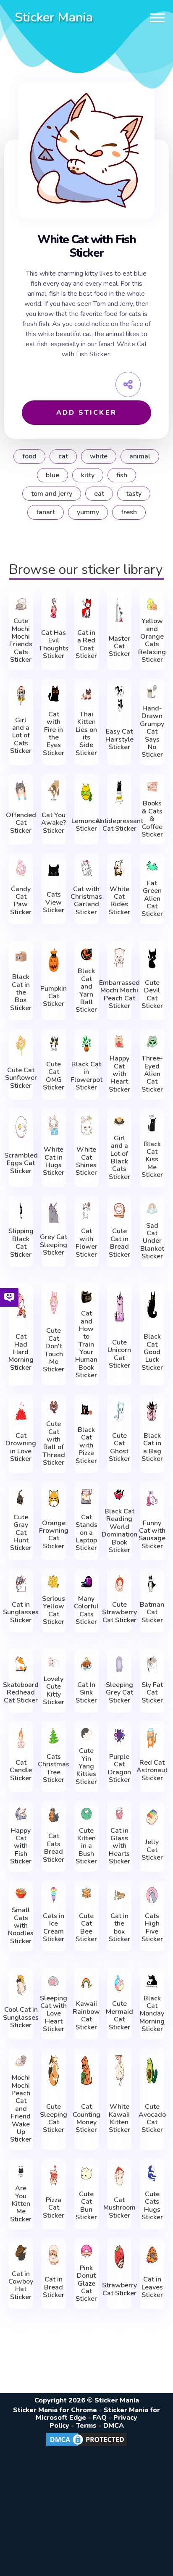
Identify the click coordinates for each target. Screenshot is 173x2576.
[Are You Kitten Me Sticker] (21, 2172)
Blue (52, 475)
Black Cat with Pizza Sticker (86, 1445)
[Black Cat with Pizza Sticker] (86, 1409)
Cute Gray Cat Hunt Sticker (21, 1533)
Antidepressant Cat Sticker (119, 825)
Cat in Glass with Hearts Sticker (119, 1846)
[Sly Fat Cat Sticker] (152, 1664)
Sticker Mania (54, 17)
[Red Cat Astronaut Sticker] (152, 1738)
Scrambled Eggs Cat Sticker (21, 1163)
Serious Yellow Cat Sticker (54, 1610)
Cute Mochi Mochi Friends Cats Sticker (21, 640)
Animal (140, 456)
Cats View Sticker (54, 902)
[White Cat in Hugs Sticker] (54, 1125)
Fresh (129, 512)
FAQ (100, 2418)
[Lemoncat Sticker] (86, 792)
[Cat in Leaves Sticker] (152, 2255)
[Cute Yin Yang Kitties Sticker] (86, 1734)
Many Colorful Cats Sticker (86, 1610)
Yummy (88, 512)
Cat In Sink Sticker (86, 1693)
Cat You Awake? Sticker (54, 823)
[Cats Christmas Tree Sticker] (54, 1736)
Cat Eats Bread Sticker (54, 1848)
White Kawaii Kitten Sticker (119, 2118)
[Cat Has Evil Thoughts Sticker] (54, 608)
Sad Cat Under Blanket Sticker (152, 1241)
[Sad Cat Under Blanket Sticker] (152, 1209)
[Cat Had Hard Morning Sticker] (21, 1304)
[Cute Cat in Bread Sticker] (119, 1210)
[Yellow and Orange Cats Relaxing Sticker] (152, 604)
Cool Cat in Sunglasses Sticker (21, 2017)
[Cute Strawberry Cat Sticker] (119, 1584)
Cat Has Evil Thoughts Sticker (54, 645)
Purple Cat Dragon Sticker (119, 1768)
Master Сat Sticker (119, 646)
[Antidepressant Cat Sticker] (119, 792)
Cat (63, 456)
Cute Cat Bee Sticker (86, 1928)
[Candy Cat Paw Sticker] (21, 868)
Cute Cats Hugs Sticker (152, 2206)
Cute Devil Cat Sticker (152, 995)
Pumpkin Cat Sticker (54, 996)
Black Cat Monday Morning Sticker (152, 2014)
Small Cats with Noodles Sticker (21, 1926)
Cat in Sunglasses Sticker (21, 1612)
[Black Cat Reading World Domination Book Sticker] (119, 1495)
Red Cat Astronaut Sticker (152, 1770)
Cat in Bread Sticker (54, 2287)
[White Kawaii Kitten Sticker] (119, 2071)
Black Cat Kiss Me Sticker (152, 1160)
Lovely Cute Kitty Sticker (54, 1691)
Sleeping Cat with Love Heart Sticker (54, 2014)
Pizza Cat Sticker (54, 2208)
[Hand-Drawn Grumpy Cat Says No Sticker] (152, 692)
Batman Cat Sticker (152, 1612)
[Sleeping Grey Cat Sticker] (119, 1664)
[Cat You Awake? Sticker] (54, 791)
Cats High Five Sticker (152, 1928)
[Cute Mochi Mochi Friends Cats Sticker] (21, 604)
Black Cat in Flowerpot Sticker (86, 1076)
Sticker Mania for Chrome (55, 2410)
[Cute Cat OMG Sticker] (54, 1044)
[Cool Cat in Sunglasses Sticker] (21, 1985)
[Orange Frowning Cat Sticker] (54, 1499)
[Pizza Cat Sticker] (54, 2175)
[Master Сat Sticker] (119, 610)
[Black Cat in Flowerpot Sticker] (86, 1044)
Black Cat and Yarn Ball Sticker (86, 990)
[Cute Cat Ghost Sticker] (119, 1411)
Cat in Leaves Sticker (152, 2287)
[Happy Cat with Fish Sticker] (21, 1814)
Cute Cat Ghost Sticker (119, 1447)
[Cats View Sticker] (54, 870)
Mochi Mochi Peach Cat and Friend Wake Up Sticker (21, 2109)
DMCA (114, 2426)
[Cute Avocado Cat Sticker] (152, 2071)
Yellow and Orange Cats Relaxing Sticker (152, 640)
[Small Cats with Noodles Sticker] (21, 1893)
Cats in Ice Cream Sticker (54, 1928)
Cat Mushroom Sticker (119, 2208)
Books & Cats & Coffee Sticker (152, 819)
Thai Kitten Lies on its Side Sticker (86, 734)
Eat (99, 494)
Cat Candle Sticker (21, 1770)
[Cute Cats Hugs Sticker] (152, 2173)
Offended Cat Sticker (21, 823)
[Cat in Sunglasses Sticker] (21, 1584)
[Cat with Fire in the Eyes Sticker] (54, 694)
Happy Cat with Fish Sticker (21, 1846)
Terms (86, 2426)
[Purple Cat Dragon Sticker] (119, 1736)
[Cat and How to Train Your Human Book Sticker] (86, 1297)
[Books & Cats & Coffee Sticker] (152, 787)
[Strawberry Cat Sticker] (119, 2257)
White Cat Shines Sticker (86, 1161)
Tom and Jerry (52, 494)
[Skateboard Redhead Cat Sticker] (21, 1664)
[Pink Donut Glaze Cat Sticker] (86, 2251)
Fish (122, 475)
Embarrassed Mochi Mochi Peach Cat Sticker (119, 995)
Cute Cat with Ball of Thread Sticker (54, 1443)
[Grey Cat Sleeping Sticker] (54, 1212)
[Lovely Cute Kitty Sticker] (54, 1662)
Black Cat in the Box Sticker (21, 992)
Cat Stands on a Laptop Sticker (86, 1533)
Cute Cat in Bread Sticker (119, 1243)
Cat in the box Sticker (119, 1928)
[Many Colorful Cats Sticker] (86, 1582)
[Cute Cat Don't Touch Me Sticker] (54, 1302)
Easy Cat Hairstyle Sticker (119, 739)
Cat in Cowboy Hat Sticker (21, 2286)
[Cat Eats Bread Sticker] (54, 1816)
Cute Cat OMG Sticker (54, 1076)
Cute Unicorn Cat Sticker (119, 1354)
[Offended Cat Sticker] (21, 791)
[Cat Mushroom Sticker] (119, 2175)
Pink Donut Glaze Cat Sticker (86, 2284)
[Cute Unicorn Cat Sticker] (119, 1306)
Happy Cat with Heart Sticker (119, 1074)
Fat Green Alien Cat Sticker (152, 899)
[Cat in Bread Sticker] (54, 2255)
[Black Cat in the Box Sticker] (21, 956)
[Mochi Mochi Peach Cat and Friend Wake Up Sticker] (21, 2061)
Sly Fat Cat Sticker (152, 1693)
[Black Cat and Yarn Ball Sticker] (86, 954)
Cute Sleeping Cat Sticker (54, 2118)
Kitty (88, 475)
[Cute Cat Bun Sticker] (86, 2173)
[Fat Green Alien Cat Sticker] (152, 866)
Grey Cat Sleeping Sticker (54, 1245)
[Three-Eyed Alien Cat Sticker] (152, 1042)
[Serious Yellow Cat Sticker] (54, 1582)
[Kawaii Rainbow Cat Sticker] (86, 1983)
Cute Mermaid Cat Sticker (119, 2016)
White (99, 456)
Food (29, 456)
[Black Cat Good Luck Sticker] (152, 1304)
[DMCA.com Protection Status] (86, 2446)
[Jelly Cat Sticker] (152, 1817)
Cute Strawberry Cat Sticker (119, 1612)
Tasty (134, 494)
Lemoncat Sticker (86, 825)
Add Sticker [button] (86, 413)
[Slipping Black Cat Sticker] (21, 1210)
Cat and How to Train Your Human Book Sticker (86, 1345)
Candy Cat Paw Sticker (21, 901)
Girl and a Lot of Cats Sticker (21, 736)
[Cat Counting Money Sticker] (86, 2071)
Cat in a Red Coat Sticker (86, 645)
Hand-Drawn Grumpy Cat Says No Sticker (152, 732)
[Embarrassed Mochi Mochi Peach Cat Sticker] (119, 958)
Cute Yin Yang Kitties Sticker (86, 1766)
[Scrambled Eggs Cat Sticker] (21, 1127)
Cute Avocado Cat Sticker (152, 2118)
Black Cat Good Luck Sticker (152, 1352)
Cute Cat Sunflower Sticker (21, 1078)
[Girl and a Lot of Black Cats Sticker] (119, 1121)
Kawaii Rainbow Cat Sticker (86, 2016)
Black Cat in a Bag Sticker (152, 1447)
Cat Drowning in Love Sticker (21, 1447)
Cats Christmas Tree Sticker (54, 1768)
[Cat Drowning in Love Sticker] (21, 1411)
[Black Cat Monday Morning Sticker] (152, 1981)
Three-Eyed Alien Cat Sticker (152, 1074)
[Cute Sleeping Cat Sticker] (54, 2071)
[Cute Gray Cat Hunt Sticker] (21, 1497)
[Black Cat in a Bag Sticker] (152, 1411)
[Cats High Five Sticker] (152, 1895)
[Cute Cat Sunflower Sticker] (21, 1046)
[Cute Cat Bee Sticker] (86, 1895)
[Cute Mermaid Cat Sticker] (119, 1983)
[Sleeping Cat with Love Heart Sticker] (54, 1981)
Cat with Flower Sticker (86, 1243)
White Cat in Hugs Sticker (54, 1161)
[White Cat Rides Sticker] (119, 868)
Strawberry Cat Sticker (119, 2289)
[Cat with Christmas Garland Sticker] (86, 868)
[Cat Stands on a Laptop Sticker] (86, 1497)
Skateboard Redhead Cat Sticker (21, 1693)
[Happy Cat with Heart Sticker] (119, 1042)
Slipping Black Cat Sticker (21, 1243)
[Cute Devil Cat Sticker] (152, 958)
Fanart (46, 512)
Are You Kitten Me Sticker (21, 2204)
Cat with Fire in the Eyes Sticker (54, 734)
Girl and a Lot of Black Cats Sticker (119, 1158)
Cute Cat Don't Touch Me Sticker (54, 1350)
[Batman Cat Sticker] (152, 1584)
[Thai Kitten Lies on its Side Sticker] (86, 694)
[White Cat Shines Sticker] (86, 1125)
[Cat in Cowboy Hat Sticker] (21, 2253)
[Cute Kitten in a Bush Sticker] (86, 1814)
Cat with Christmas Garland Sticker (86, 901)
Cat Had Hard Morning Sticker (21, 1352)
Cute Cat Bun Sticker (86, 2206)
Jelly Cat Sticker (152, 1850)
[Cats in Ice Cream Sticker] (54, 1895)
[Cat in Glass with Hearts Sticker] (119, 1814)
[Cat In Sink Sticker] (86, 1664)
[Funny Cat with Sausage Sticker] (152, 1499)
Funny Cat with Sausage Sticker (152, 1535)
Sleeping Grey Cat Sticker (119, 1693)
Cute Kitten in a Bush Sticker (86, 1846)
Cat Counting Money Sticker (86, 2118)
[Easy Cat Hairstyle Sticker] (119, 699)
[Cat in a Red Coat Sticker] (86, 608)
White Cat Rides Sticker (119, 901)
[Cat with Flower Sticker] (86, 1210)
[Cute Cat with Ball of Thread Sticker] (54, 1407)
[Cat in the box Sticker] (119, 1895)
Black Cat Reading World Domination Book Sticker (119, 1531)
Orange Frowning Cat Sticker (54, 1535)
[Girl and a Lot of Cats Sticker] (21, 696)
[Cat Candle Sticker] (21, 1738)
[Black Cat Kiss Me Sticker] (152, 1123)
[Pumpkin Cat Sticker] (54, 960)
